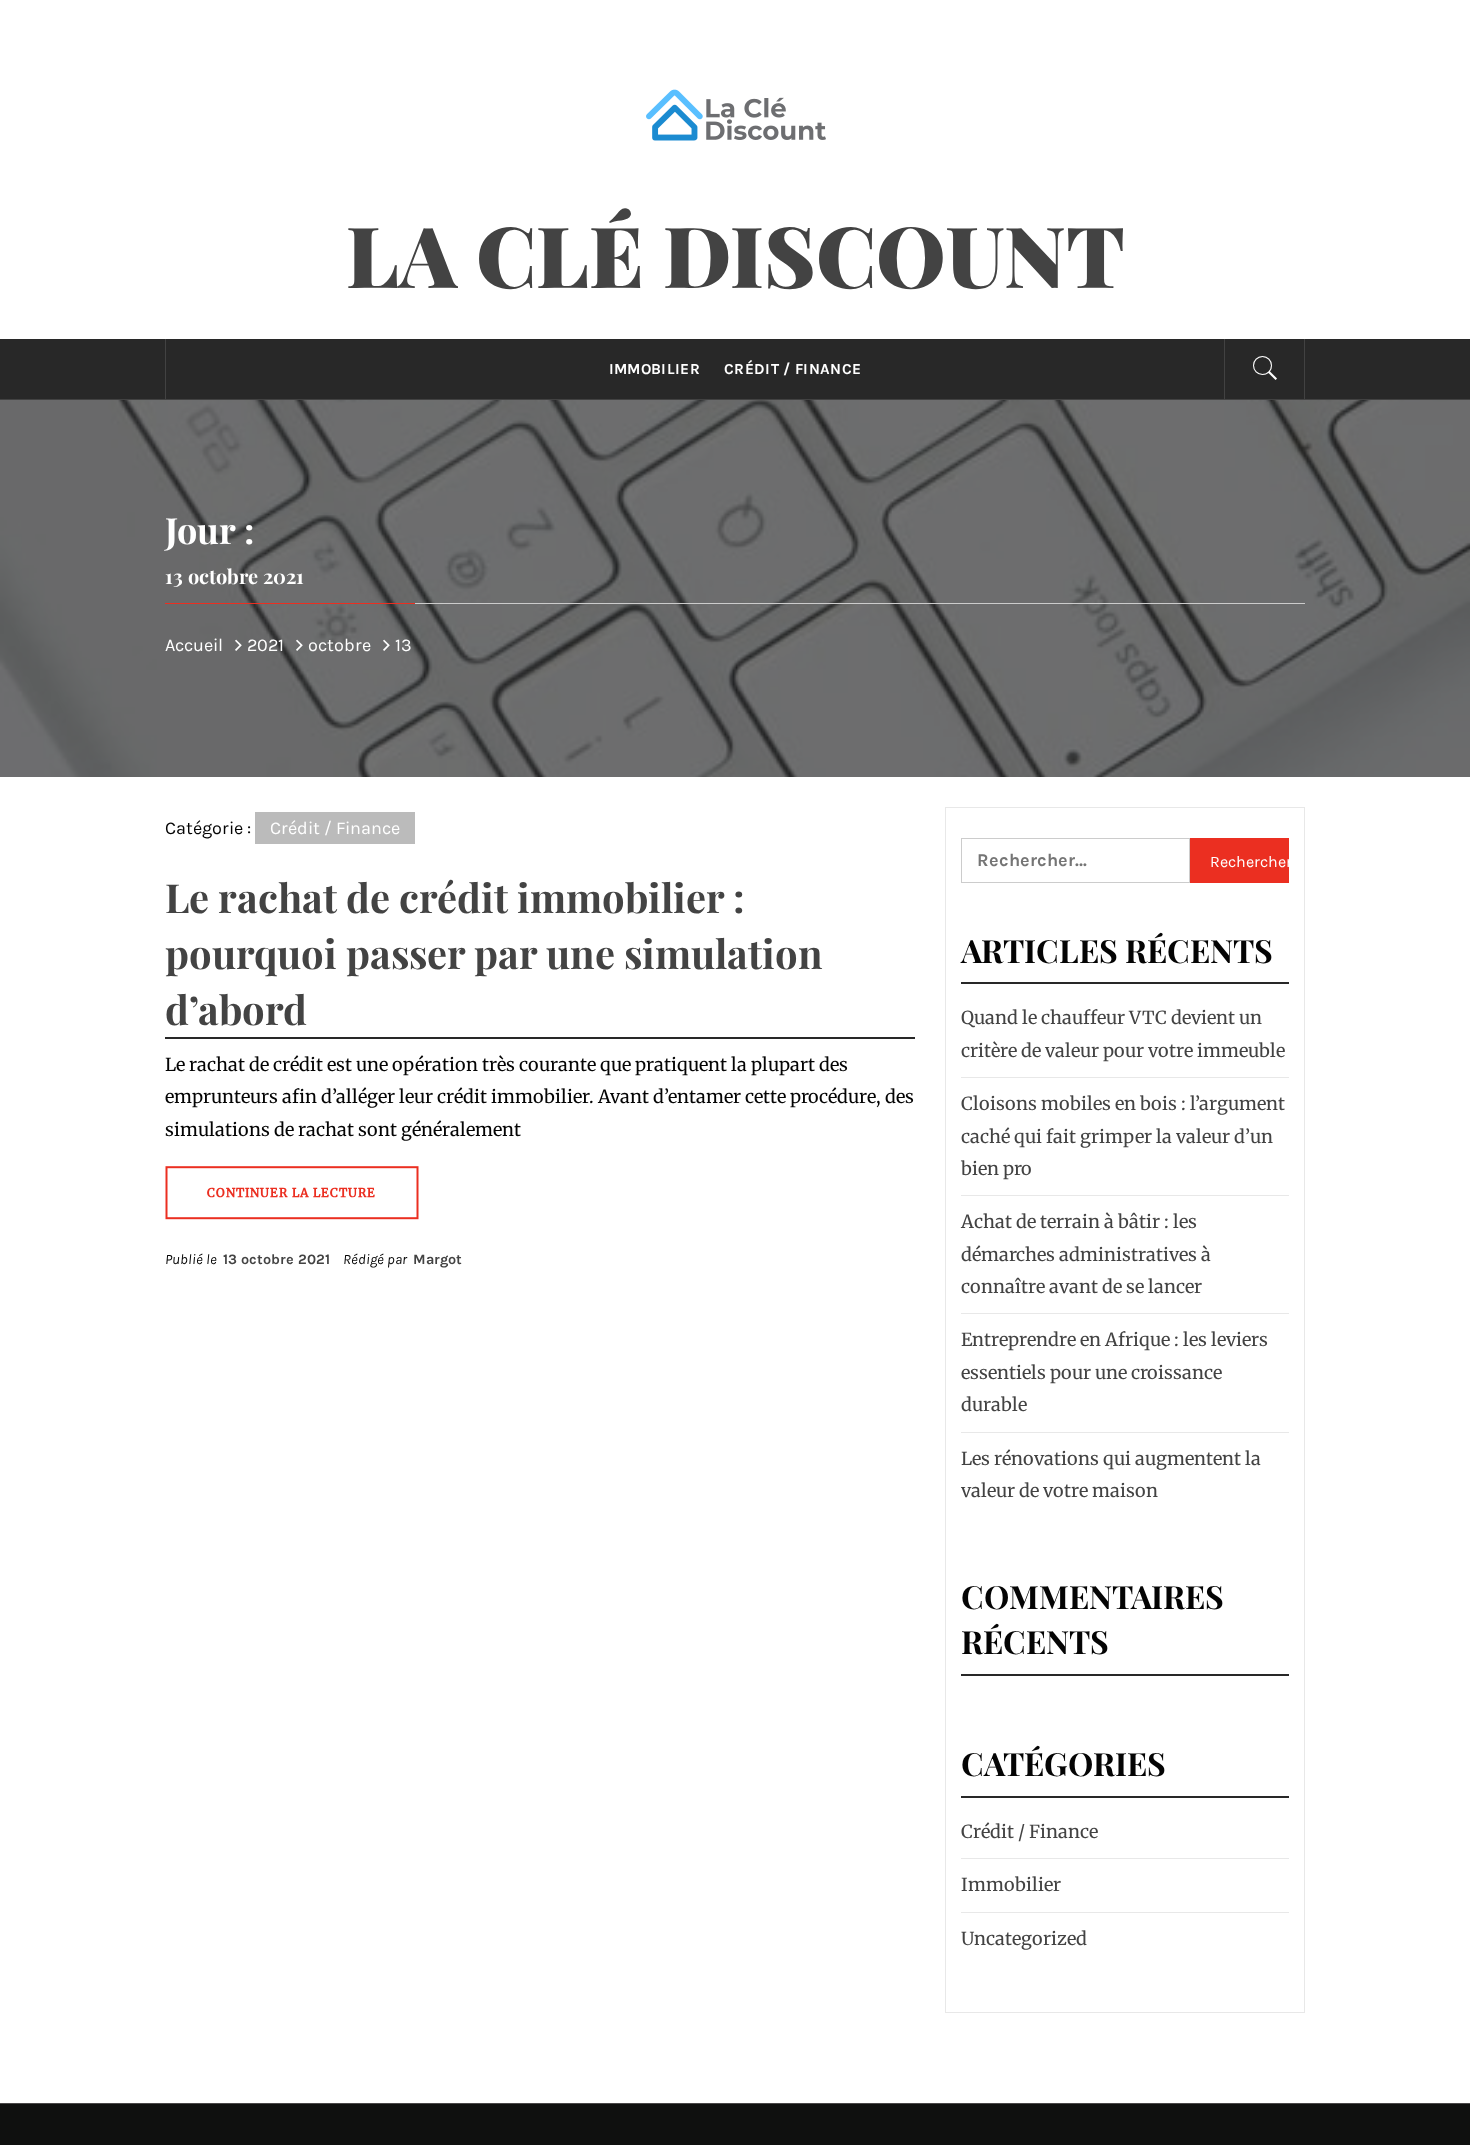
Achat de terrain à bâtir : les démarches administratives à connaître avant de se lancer (1086, 1254)
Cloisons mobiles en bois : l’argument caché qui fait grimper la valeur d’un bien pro (1123, 1136)
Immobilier (654, 369)
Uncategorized (1024, 1938)
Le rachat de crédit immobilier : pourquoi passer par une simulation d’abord (494, 952)
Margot (437, 1259)
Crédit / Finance (792, 369)
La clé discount (735, 253)
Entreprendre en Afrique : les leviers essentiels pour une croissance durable (1114, 1372)
